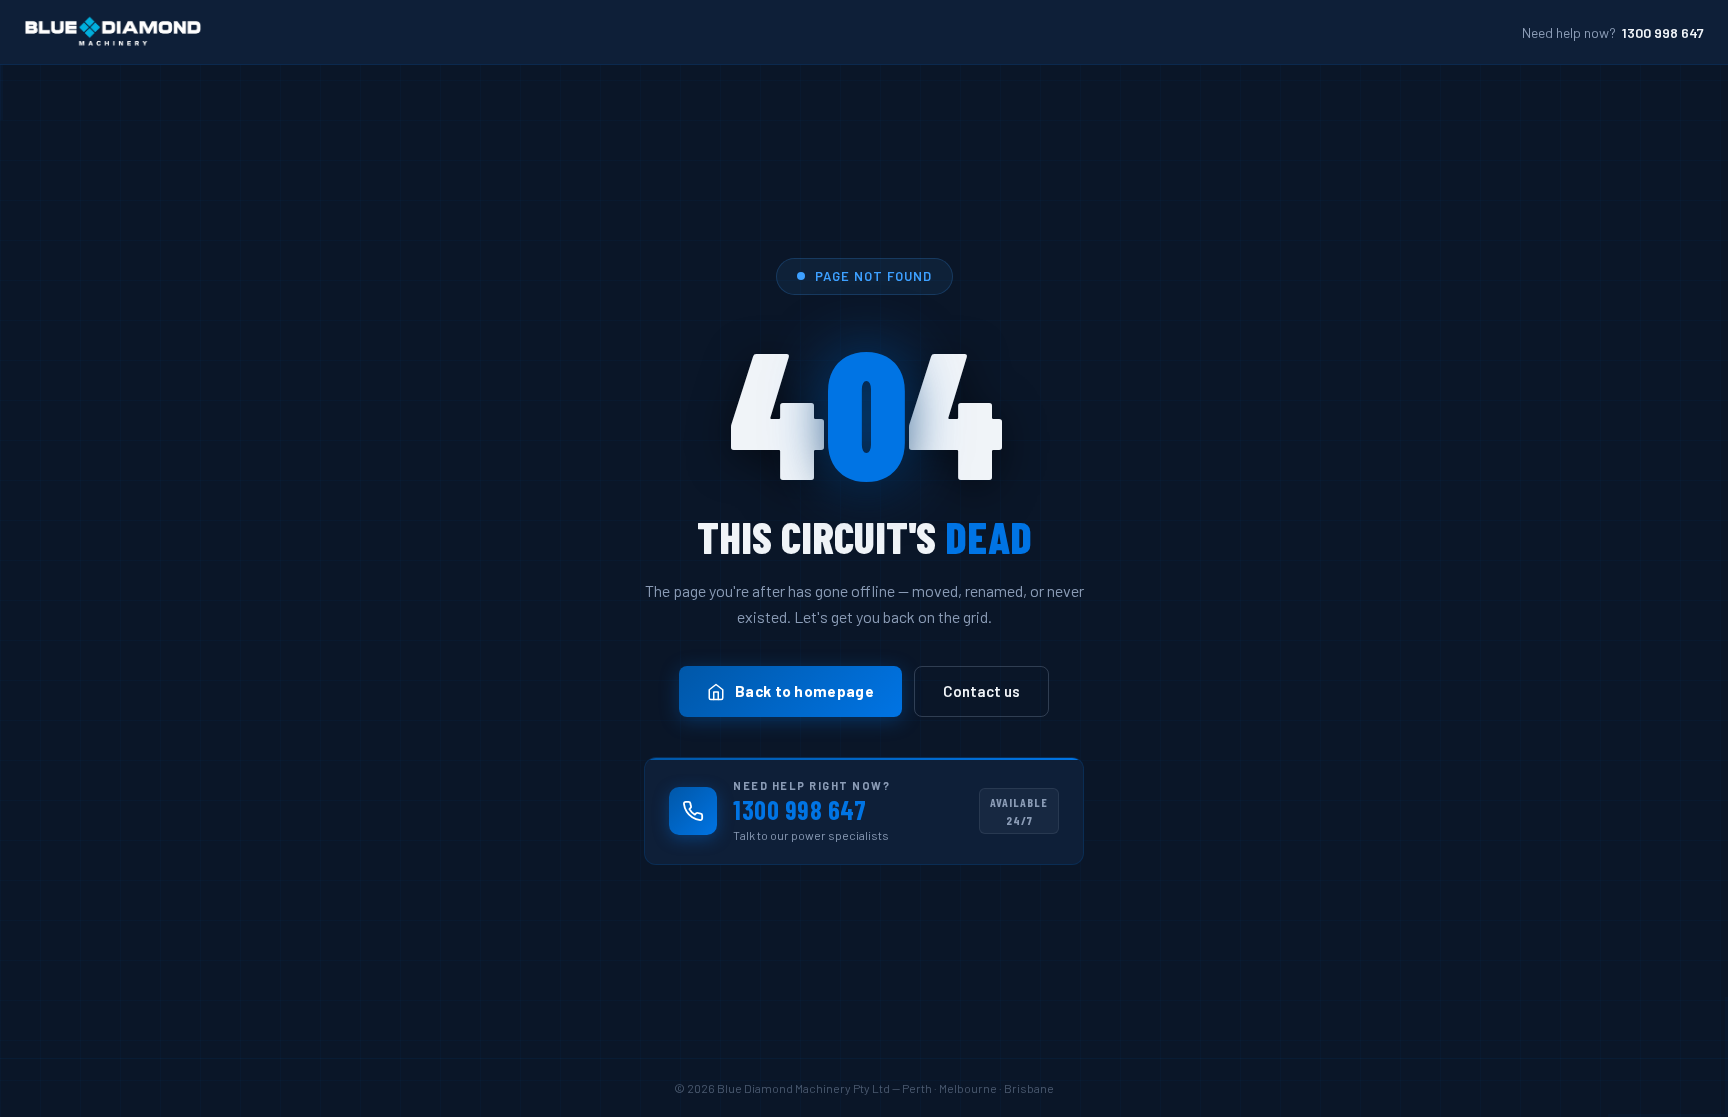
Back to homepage (804, 691)
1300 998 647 (1663, 32)
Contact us (981, 691)
